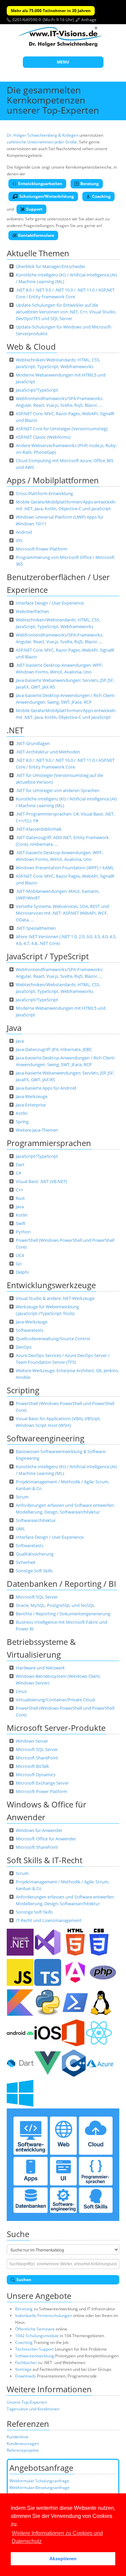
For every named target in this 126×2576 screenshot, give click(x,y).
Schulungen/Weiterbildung (47, 196)
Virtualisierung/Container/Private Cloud (55, 1700)
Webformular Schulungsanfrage (39, 2481)
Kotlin (22, 1113)
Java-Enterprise (31, 1105)
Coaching (101, 196)
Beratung (90, 184)
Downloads (26, 2376)
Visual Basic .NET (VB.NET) (41, 1181)
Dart (20, 1165)
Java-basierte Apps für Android (46, 1088)
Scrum (22, 1497)
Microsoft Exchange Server (42, 1783)
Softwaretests (30, 1330)
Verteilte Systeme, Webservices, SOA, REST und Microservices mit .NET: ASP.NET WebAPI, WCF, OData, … (62, 913)
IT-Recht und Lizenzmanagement (49, 1920)
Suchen (24, 2280)
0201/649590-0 (27, 20)
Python (23, 1232)
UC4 (20, 1255)
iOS (19, 540)
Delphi (22, 1272)
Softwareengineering (46, 1438)
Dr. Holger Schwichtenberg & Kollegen (43, 135)
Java (14, 1028)
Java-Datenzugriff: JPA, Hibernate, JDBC (54, 1049)
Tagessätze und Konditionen (33, 2409)
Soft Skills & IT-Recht (45, 1860)
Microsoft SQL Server (37, 1597)
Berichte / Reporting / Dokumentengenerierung (63, 1614)
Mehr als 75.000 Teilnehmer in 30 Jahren (51, 11)
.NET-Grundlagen (33, 743)
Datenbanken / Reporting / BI (61, 1584)
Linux (21, 1691)
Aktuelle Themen (38, 253)
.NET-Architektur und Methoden (48, 752)
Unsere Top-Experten (27, 2402)
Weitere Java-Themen (37, 1130)
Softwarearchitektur (36, 1520)
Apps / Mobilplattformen (53, 480)
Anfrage (89, 20)
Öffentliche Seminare (35, 2329)
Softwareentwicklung (35, 2356)
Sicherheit (26, 1562)
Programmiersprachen (49, 1143)
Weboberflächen (32, 611)
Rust (20, 1198)
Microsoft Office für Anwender (46, 1839)
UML (20, 1529)
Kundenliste (18, 2437)
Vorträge (23, 2369)
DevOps (24, 1347)
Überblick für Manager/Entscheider (51, 266)
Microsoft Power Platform (41, 549)
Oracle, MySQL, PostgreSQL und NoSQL (55, 1605)
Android (24, 532)
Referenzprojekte (23, 2450)
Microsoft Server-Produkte (56, 1728)
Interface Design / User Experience (50, 603)
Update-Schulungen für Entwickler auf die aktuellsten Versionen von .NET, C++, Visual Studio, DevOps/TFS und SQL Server (66, 312)
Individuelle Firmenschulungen (44, 2316)
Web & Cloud (31, 346)
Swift (21, 1223)
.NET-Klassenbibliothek (39, 829)
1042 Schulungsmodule (37, 2336)
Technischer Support (34, 2349)
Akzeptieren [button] (63, 2559)
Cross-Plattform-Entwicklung (44, 493)
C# (18, 1173)
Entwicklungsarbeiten (40, 184)
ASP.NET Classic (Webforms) (43, 437)
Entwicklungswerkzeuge (51, 1285)
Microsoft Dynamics (36, 1775)
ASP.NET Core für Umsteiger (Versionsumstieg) (62, 429)
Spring (22, 1122)
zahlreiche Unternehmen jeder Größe (42, 142)
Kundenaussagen (23, 2443)
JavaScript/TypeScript (37, 390)
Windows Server (32, 1741)
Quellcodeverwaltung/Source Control (53, 1339)
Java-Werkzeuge (32, 1096)
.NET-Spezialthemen (36, 928)
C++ (19, 1190)
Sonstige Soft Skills (34, 1571)
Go (19, 1264)
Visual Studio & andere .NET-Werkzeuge (55, 1298)
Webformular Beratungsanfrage (39, 2487)
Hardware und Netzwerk (40, 1668)
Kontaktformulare (36, 235)
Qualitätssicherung (35, 1554)
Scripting (23, 1390)
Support (34, 209)
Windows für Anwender (39, 1830)
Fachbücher (26, 2363)
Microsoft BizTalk (32, 1766)
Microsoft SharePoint (37, 1758)
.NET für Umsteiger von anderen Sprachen (58, 790)
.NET (15, 730)
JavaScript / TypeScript (48, 956)
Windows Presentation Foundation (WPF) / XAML (65, 868)
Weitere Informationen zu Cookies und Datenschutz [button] (57, 2537)
